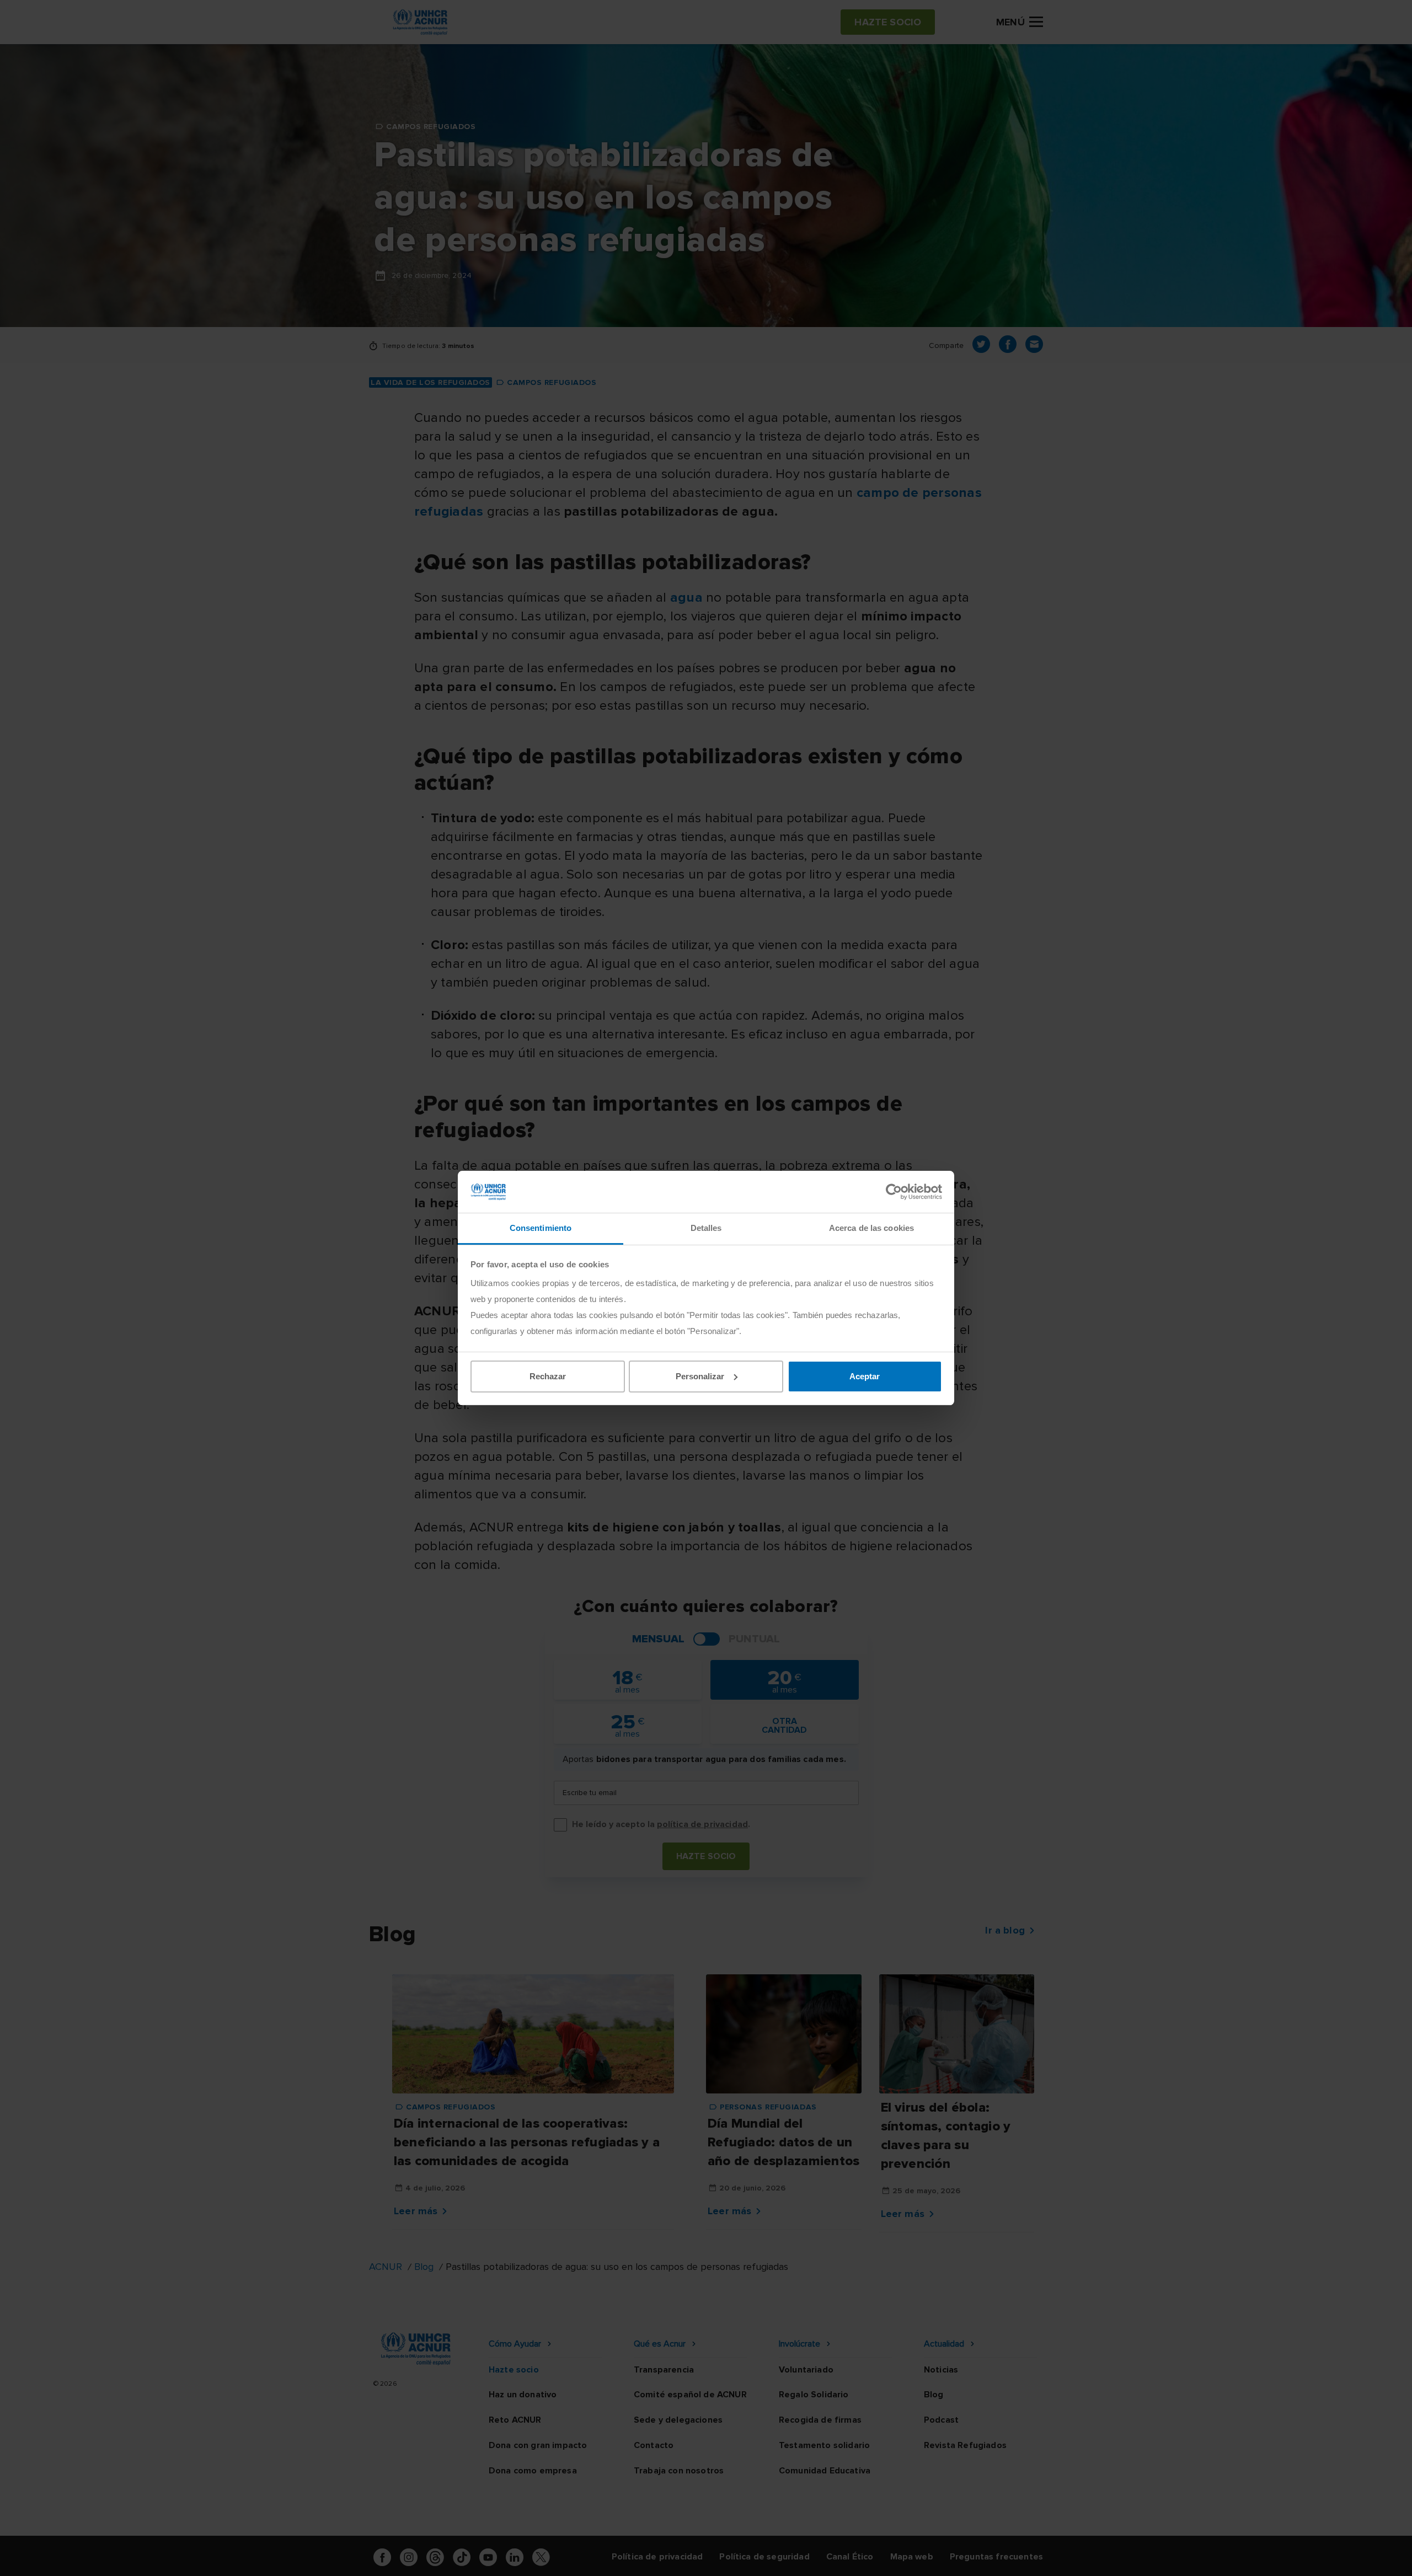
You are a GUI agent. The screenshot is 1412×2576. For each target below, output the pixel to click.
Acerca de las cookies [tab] (871, 1228)
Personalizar (700, 1376)
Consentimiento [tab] (541, 1228)
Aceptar (865, 1376)
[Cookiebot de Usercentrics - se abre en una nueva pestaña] (894, 1192)
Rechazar (548, 1376)
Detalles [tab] (706, 1228)
